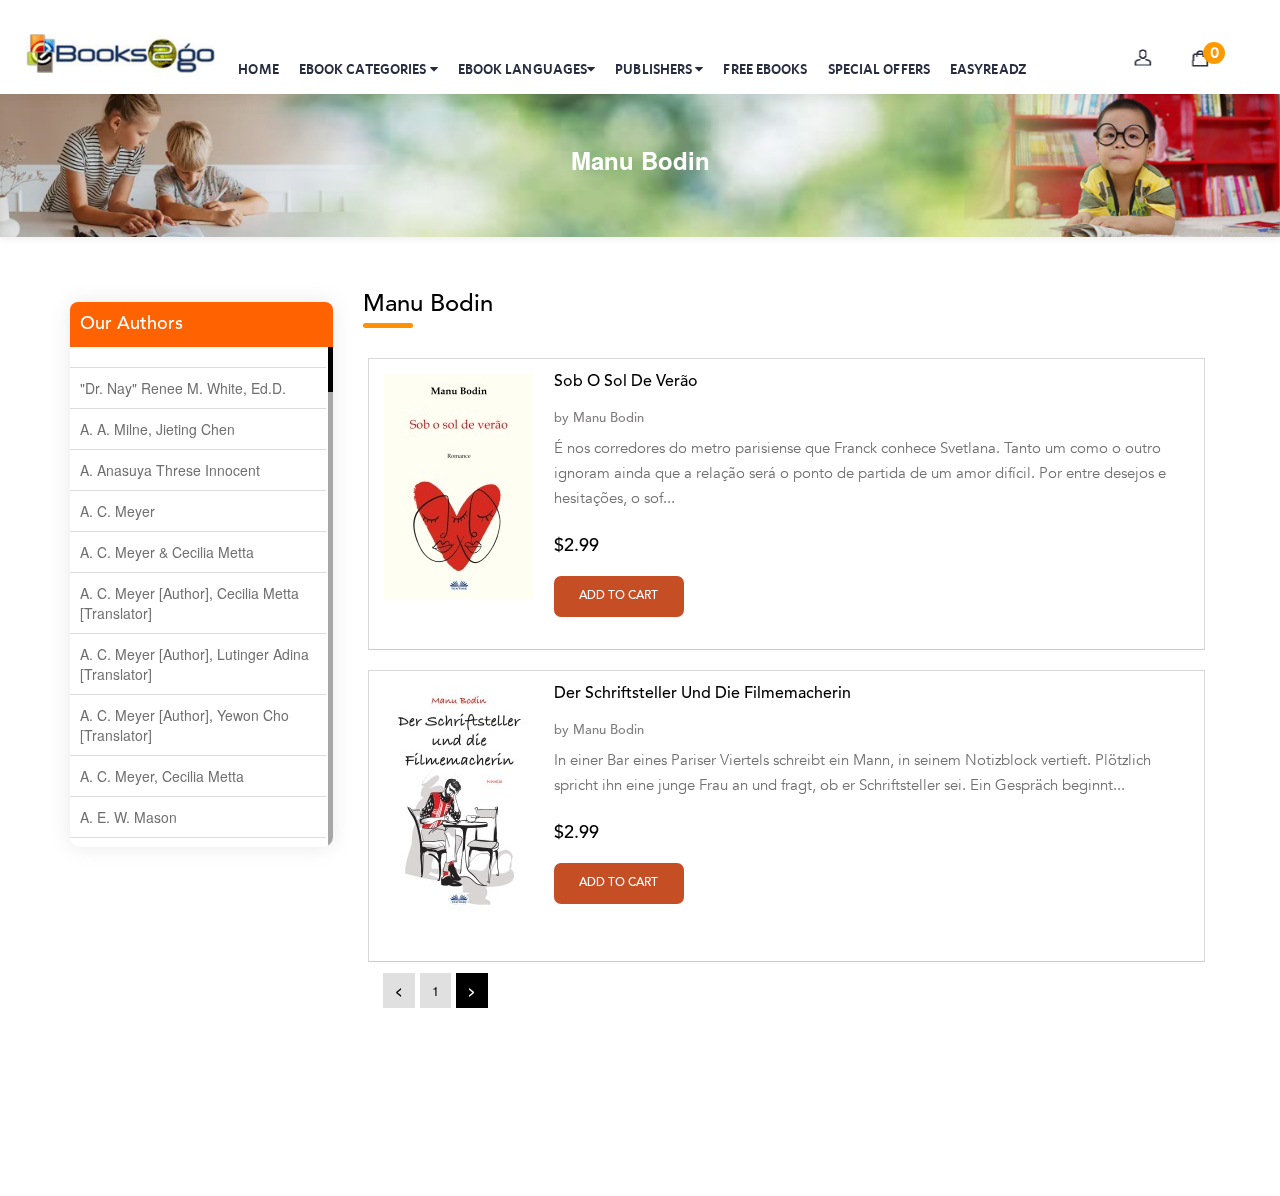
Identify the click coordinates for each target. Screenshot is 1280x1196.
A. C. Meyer (117, 511)
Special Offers (879, 69)
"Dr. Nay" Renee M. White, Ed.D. (183, 388)
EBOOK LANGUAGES (523, 69)
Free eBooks (765, 69)
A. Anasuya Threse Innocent (170, 470)
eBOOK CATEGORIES (364, 69)
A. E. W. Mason (128, 817)
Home (258, 69)
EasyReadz (988, 69)
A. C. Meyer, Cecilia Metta (162, 776)
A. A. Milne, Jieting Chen (157, 429)
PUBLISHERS (655, 69)
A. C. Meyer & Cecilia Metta (167, 552)
